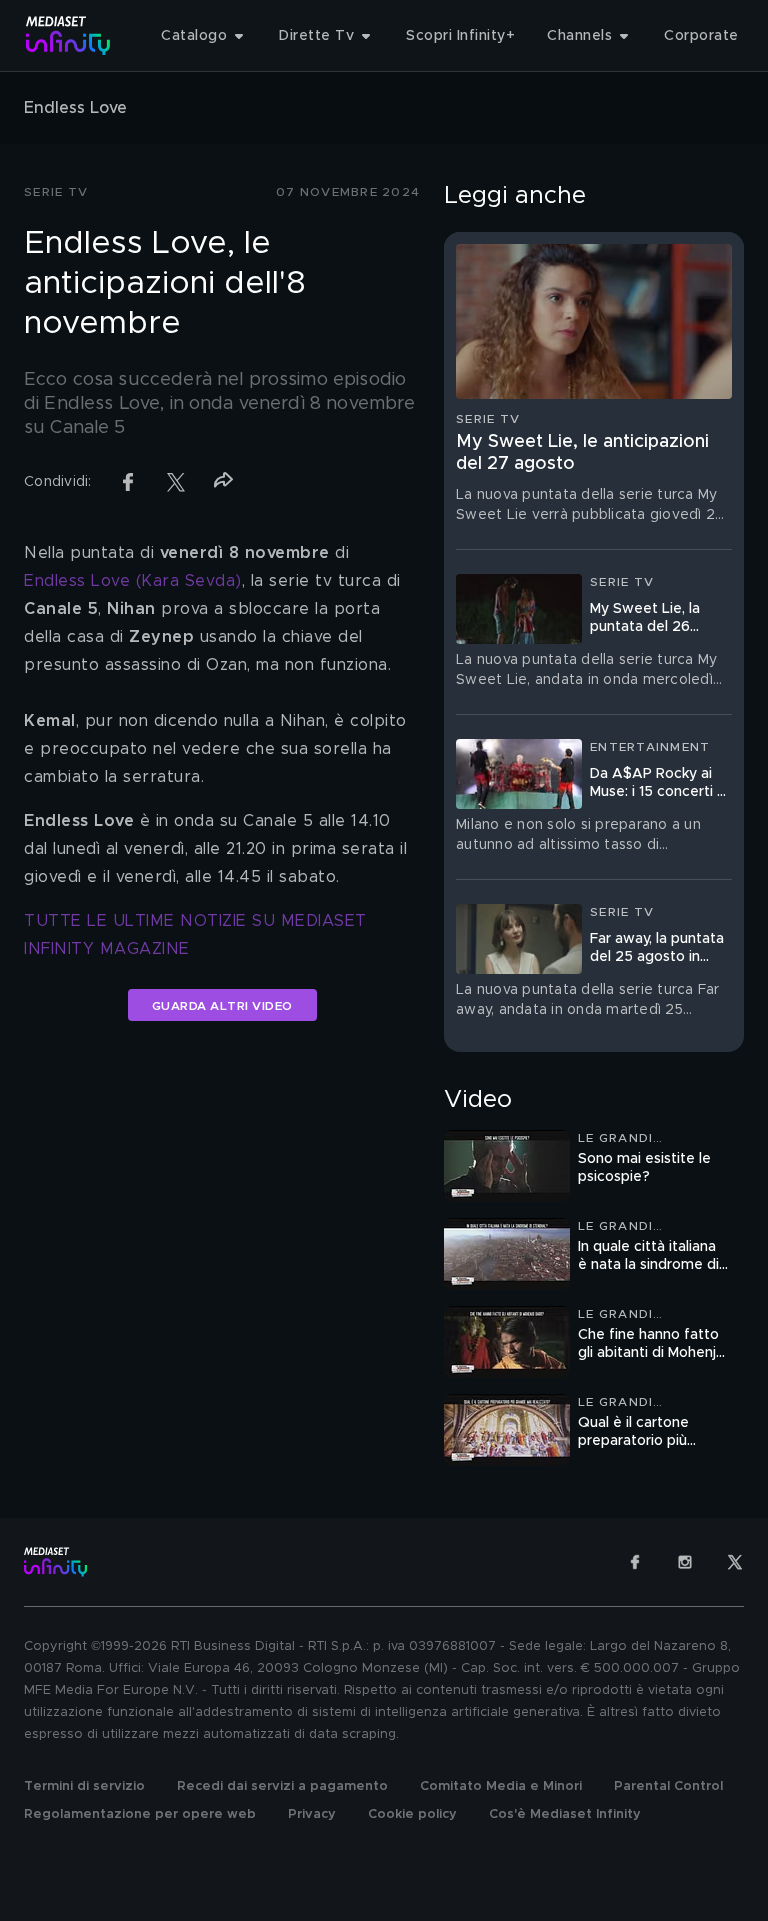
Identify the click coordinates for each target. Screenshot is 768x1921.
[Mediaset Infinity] (68, 35)
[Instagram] (685, 1562)
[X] (735, 1562)
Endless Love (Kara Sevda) (133, 581)
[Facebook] (635, 1562)
